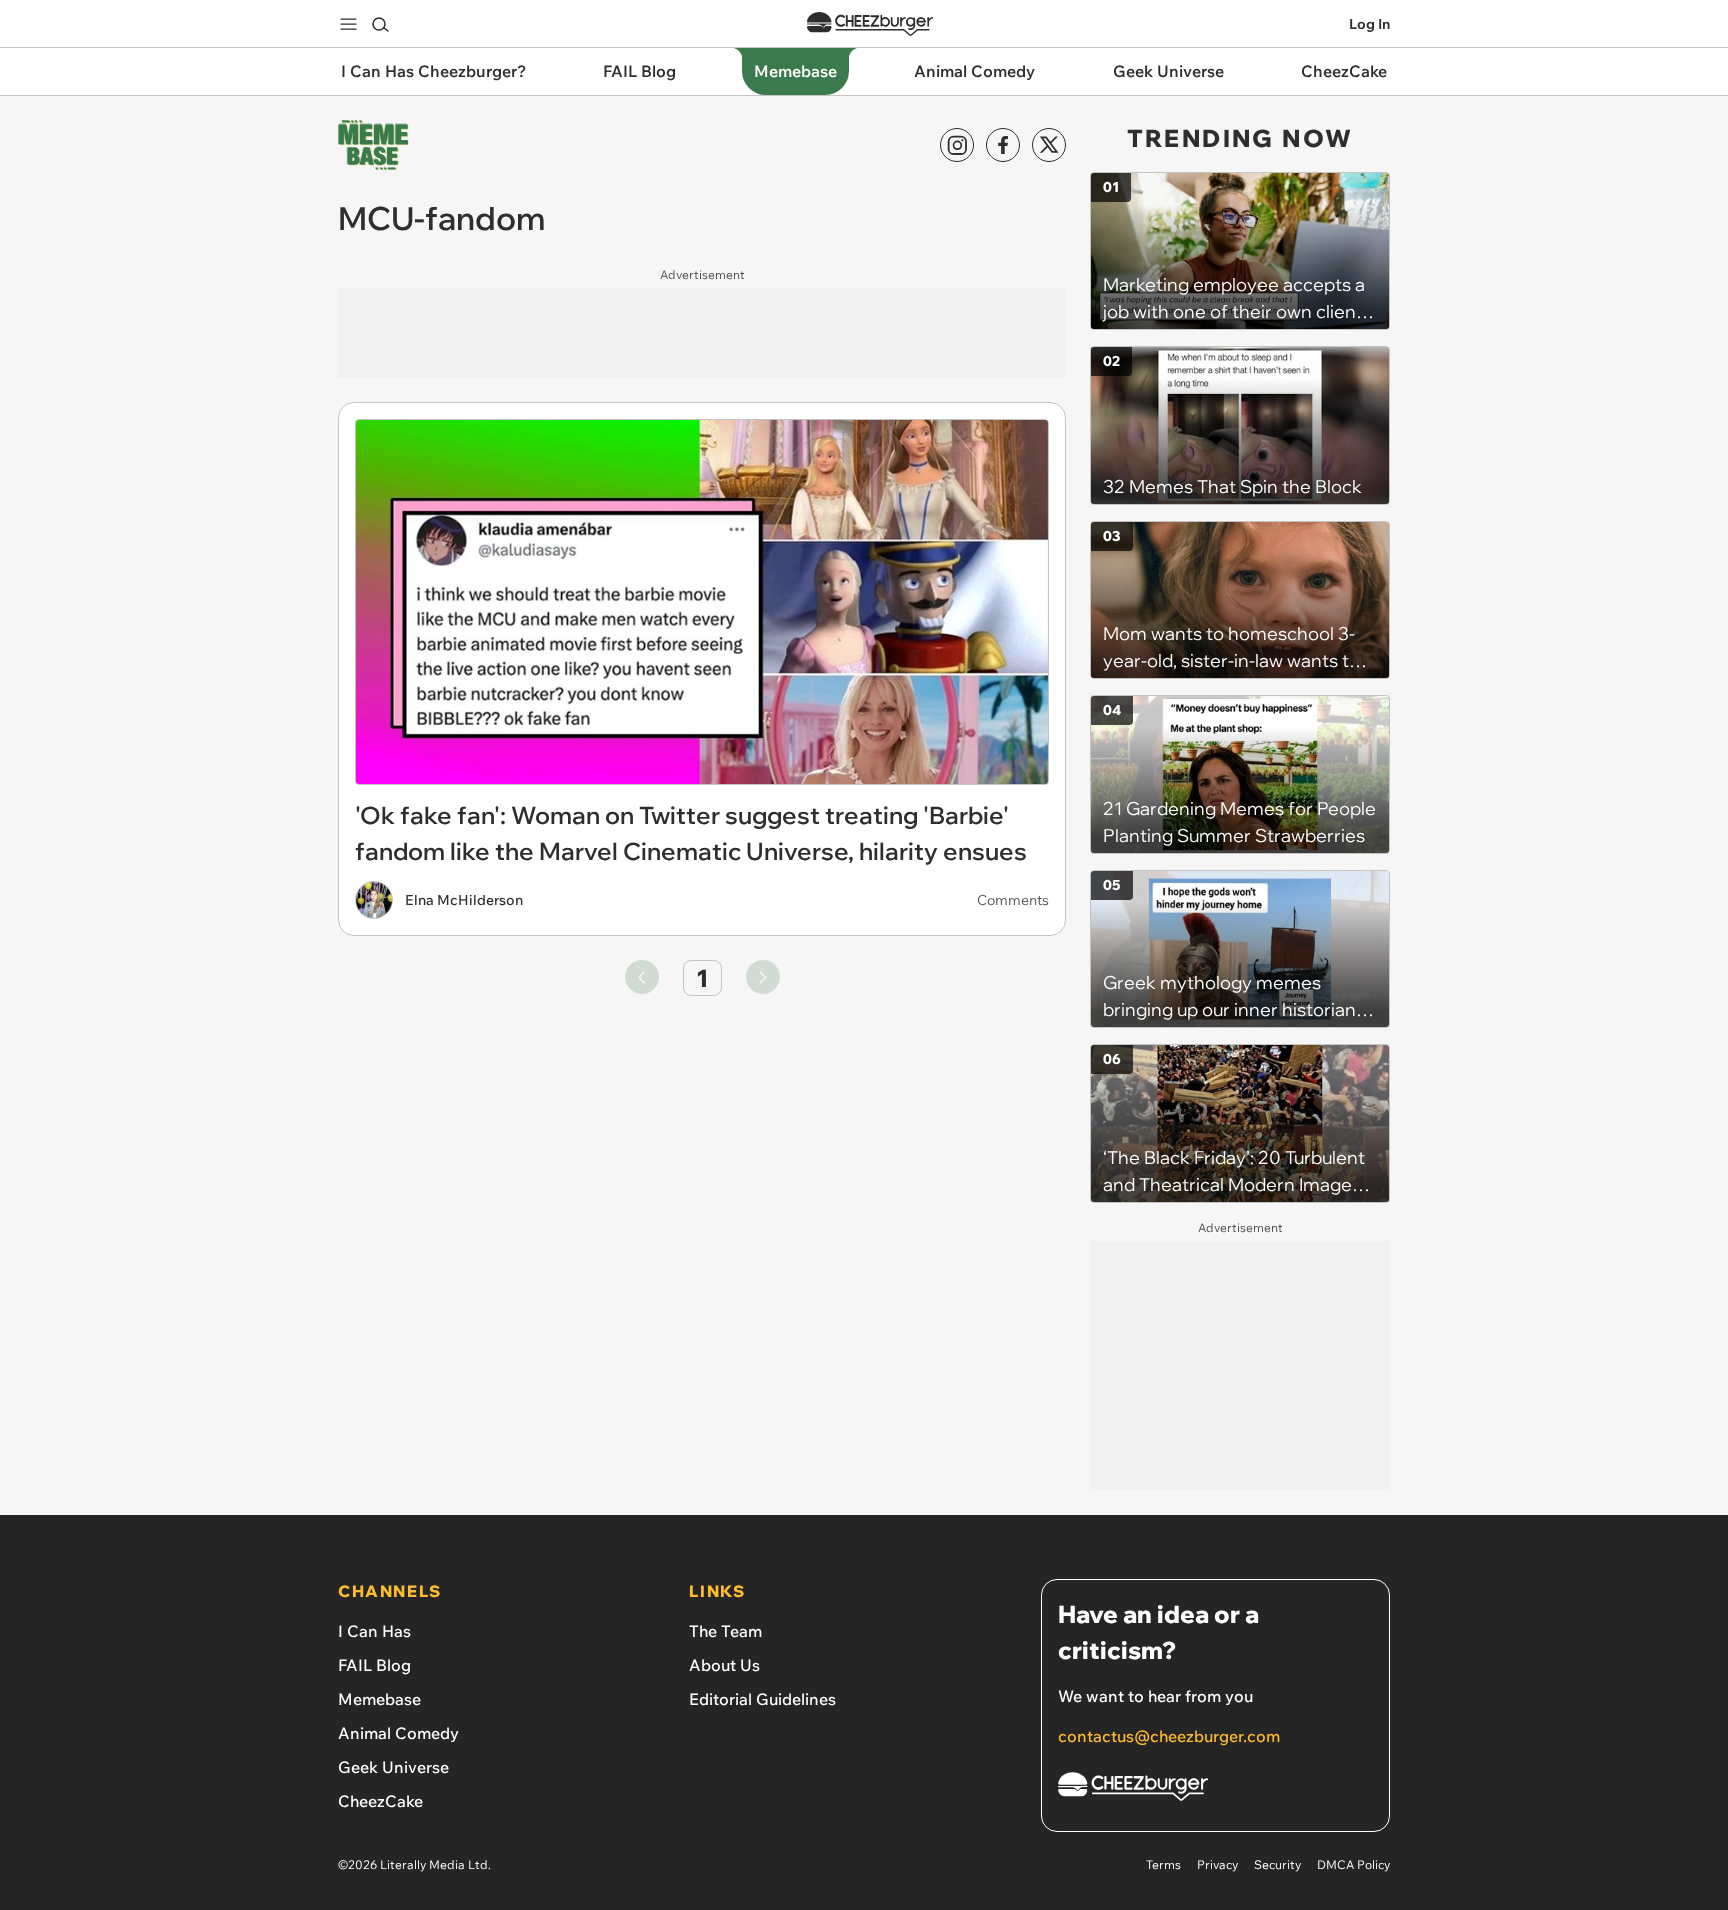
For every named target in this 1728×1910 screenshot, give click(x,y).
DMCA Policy (1353, 1864)
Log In (1369, 24)
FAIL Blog (374, 1665)
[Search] (380, 24)
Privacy (1217, 1864)
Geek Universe (393, 1767)
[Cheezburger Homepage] (870, 24)
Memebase (379, 1699)
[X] (1049, 145)
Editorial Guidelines (762, 1699)
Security (1277, 1864)
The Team (725, 1631)
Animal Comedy (398, 1733)
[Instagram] (957, 145)
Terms (1163, 1864)
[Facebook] (1003, 145)
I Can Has (374, 1631)
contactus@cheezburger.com (1169, 1736)
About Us (724, 1665)
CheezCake (380, 1801)
